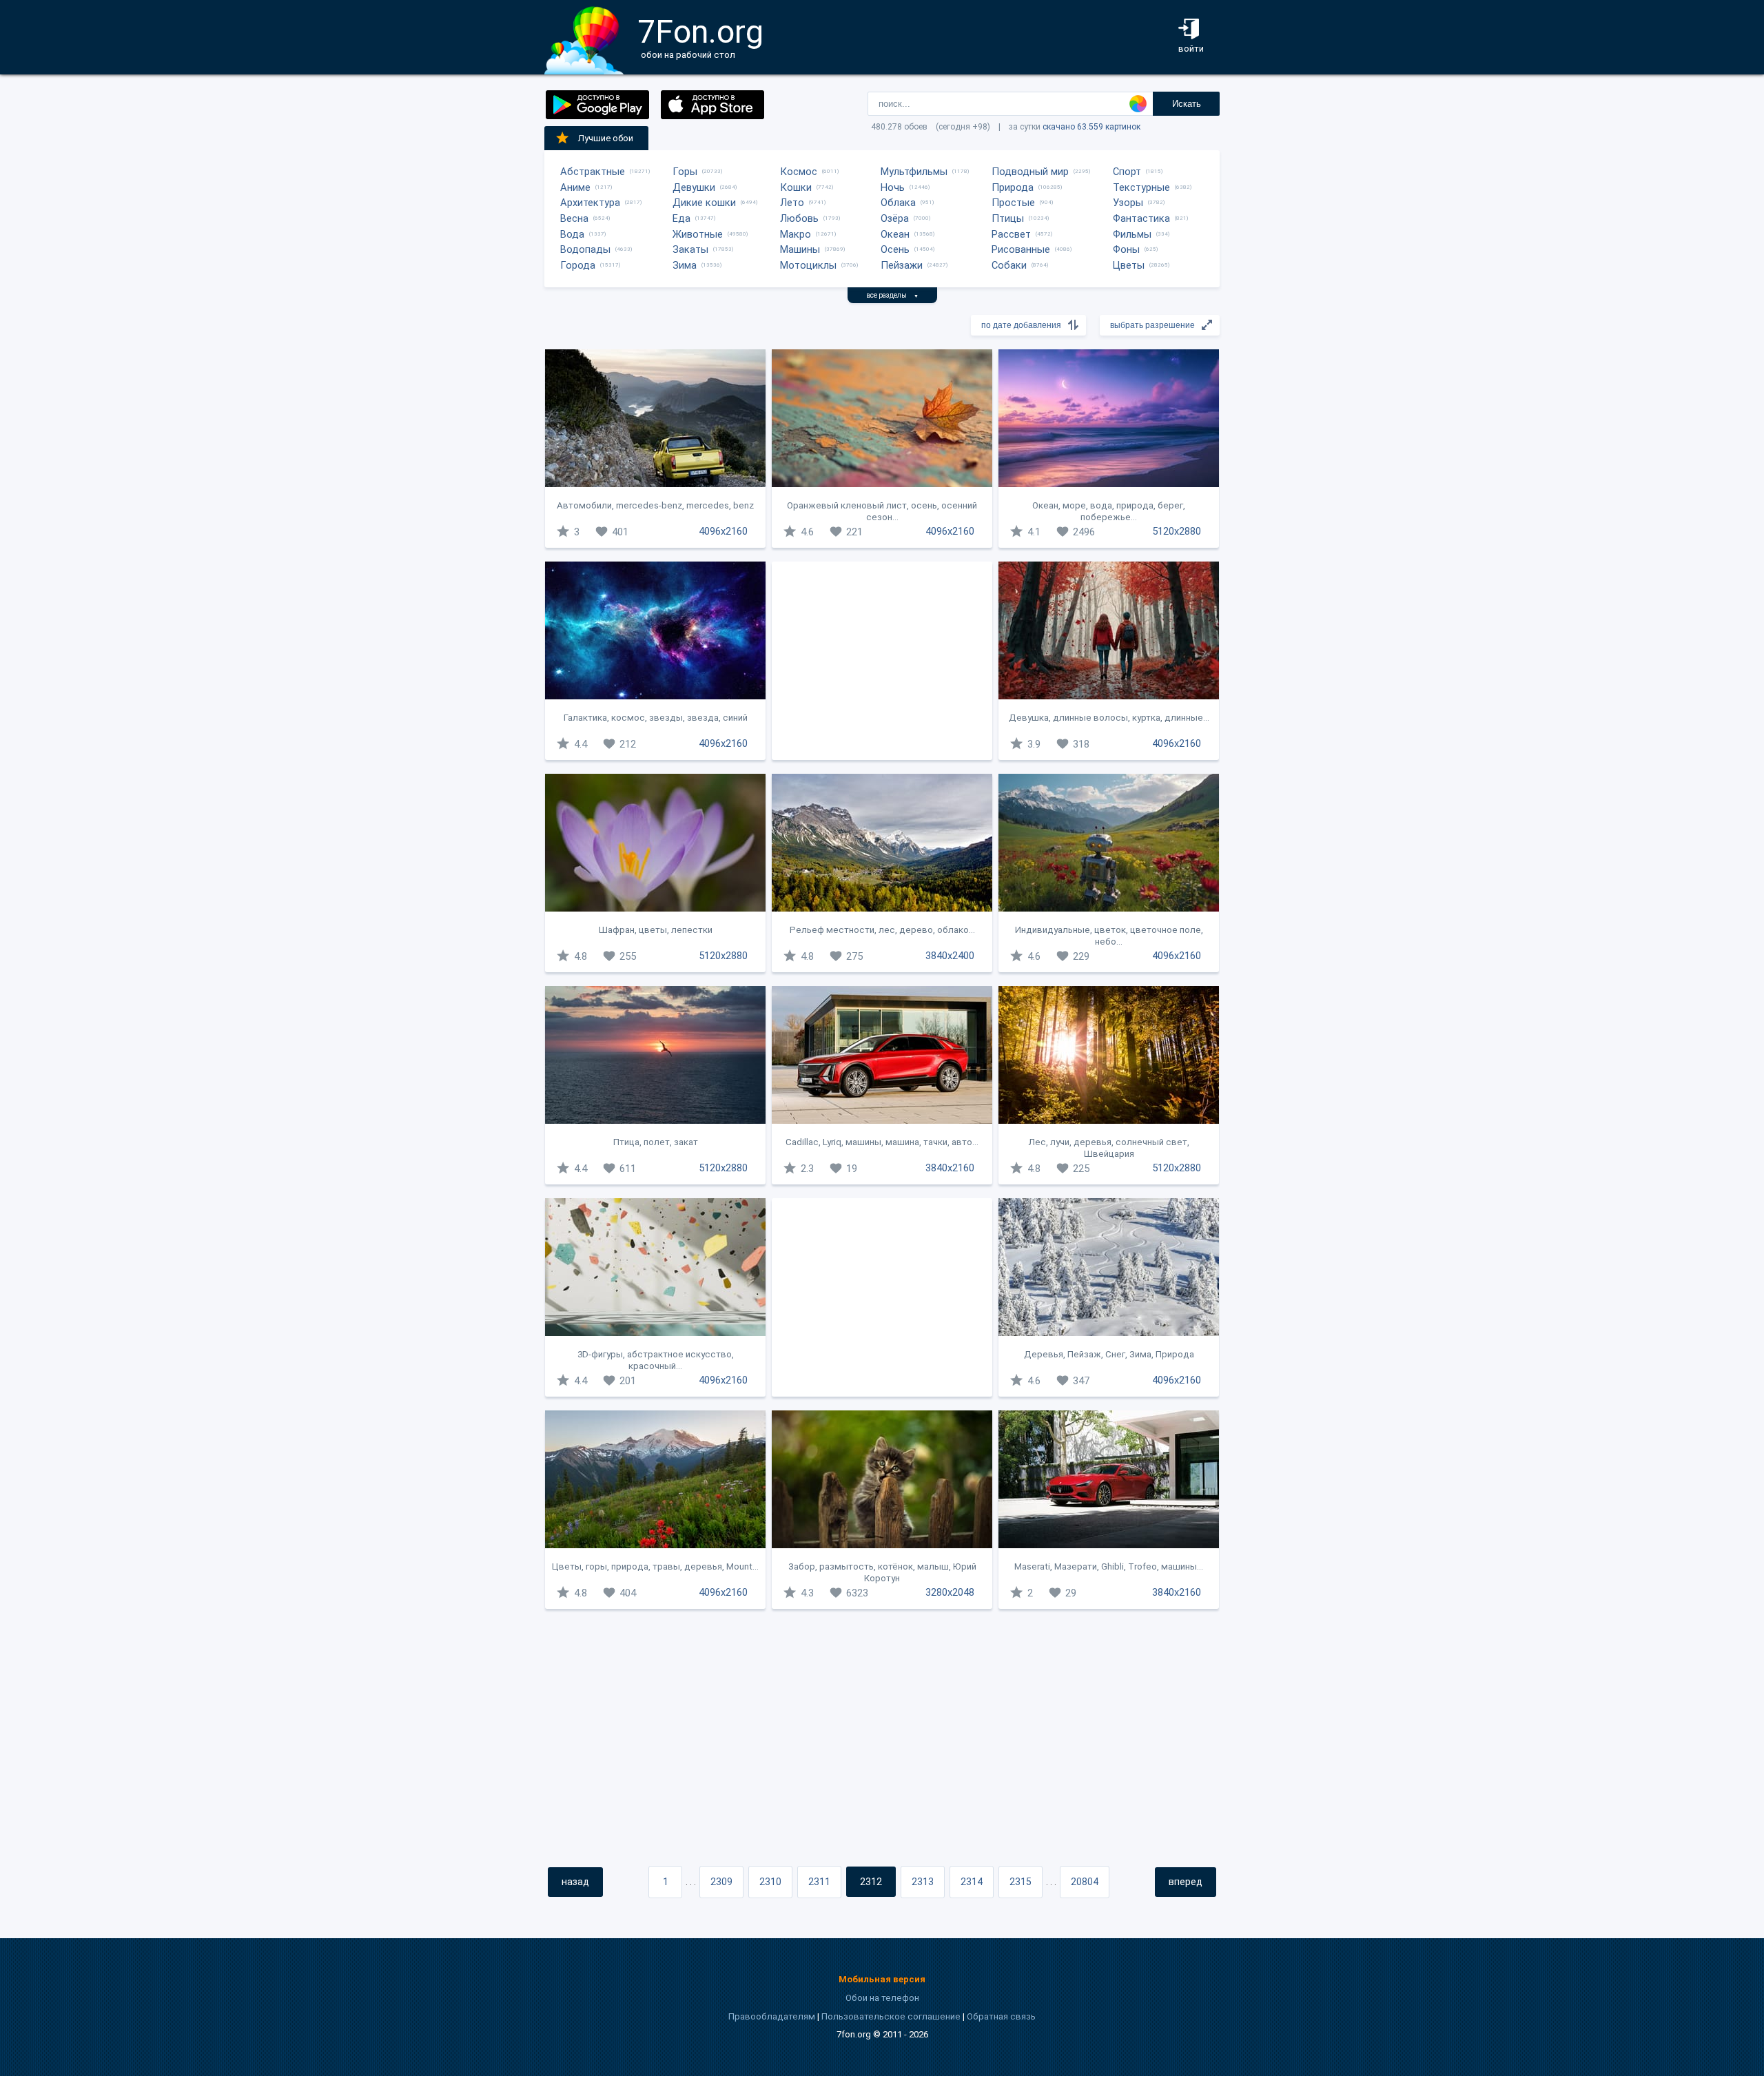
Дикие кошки (704, 203)
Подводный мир (1030, 172)
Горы (685, 172)
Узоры (1128, 203)
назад (575, 1882)
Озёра (895, 218)
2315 (1021, 1882)
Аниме (575, 187)
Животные (698, 234)
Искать (1187, 104)
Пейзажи (902, 265)
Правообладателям (772, 2016)
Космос (799, 172)
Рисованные (1021, 249)
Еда (681, 218)
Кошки (796, 187)
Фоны (1126, 249)
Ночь (893, 187)
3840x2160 (950, 1168)
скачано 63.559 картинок (1091, 127)
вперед (1186, 1882)
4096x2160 (723, 531)
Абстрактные (593, 172)
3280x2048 (950, 1592)
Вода (572, 234)
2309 (721, 1882)
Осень (895, 249)
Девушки (694, 187)
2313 (923, 1882)
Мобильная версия (882, 1979)
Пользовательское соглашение (891, 2016)
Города (578, 265)
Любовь (799, 218)
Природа (1013, 187)
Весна (574, 218)
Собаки (1009, 265)
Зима (685, 265)
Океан (895, 234)
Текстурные (1141, 187)
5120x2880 (1177, 531)
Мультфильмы (914, 172)
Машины (800, 249)
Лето (792, 203)
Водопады (585, 249)
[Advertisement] (882, 661)
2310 (770, 1882)
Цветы (1129, 265)
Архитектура (590, 203)
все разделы (892, 295)
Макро (796, 234)
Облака (898, 203)
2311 (819, 1882)
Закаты (690, 249)
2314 (972, 1882)
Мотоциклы (808, 265)
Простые (1013, 203)
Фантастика (1141, 218)
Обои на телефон (882, 1998)
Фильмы (1132, 234)
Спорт (1127, 172)
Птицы (1008, 218)
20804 (1085, 1882)
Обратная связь (1001, 2016)
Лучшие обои (606, 138)
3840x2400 (950, 956)
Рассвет (1011, 234)
